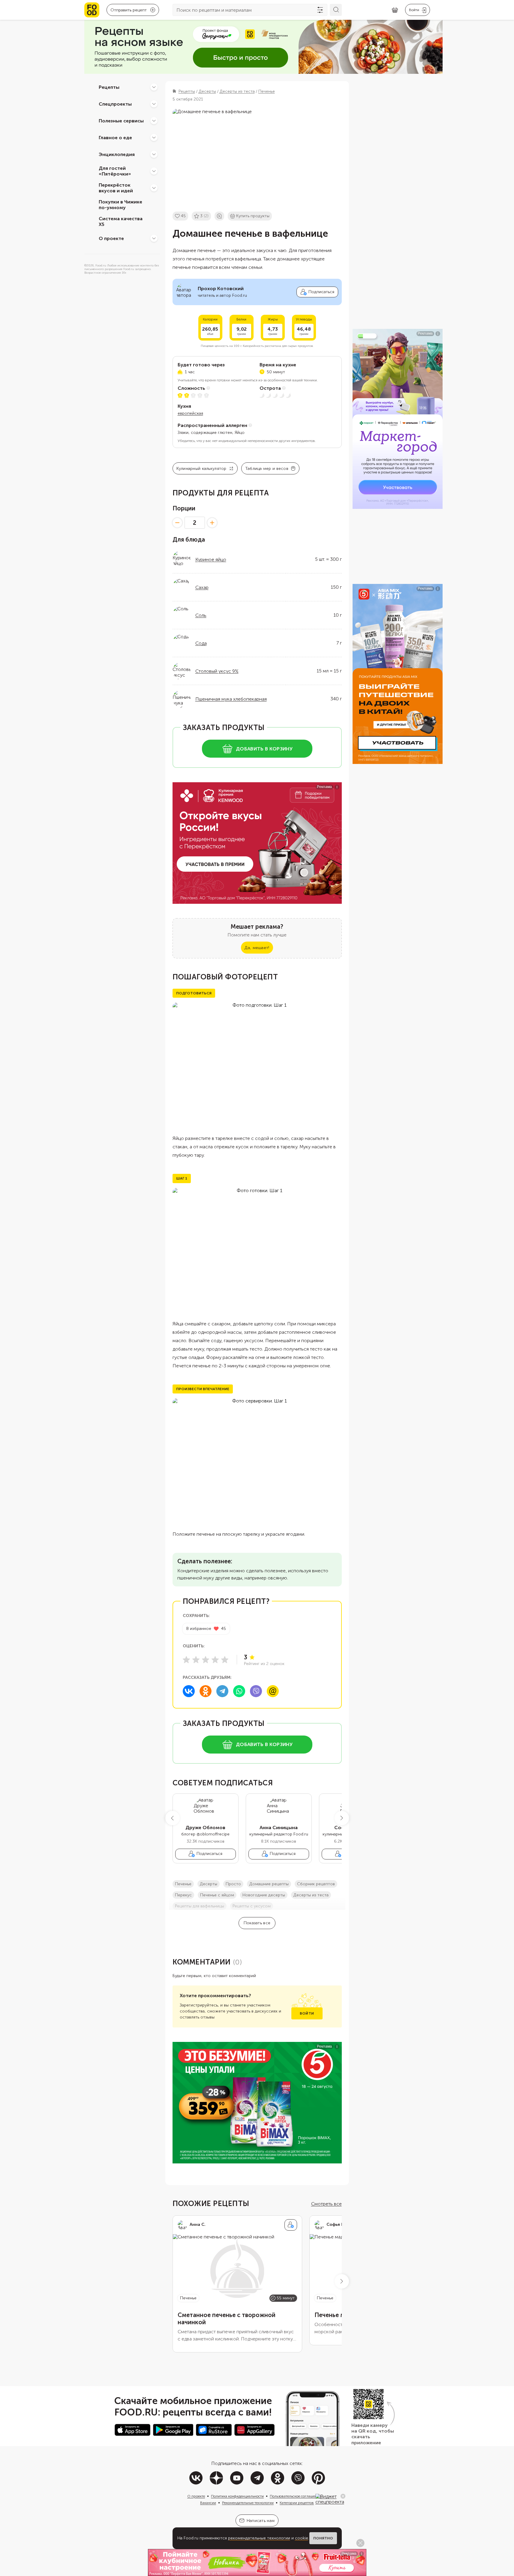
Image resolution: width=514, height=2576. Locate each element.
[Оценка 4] (215, 1660)
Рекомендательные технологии (248, 2503)
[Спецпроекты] (154, 104)
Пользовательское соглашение (295, 2496)
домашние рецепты (269, 1884)
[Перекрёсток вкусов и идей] (154, 188)
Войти (307, 2013)
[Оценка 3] (206, 1660)
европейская (190, 413)
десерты (209, 1884)
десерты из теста (311, 1895)
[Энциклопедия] (154, 154)
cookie (302, 2538)
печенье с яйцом (217, 1895)
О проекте (111, 238)
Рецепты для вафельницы (200, 1906)
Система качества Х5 (121, 221)
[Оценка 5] (225, 1660)
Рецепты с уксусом (252, 1906)
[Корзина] (395, 10)
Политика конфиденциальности (237, 2496)
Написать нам (261, 2521)
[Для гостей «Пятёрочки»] (154, 171)
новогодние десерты (264, 1895)
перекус (183, 1895)
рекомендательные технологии (259, 2538)
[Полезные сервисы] (154, 121)
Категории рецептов (297, 2503)
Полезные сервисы (121, 120)
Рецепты (109, 87)
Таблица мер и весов (267, 469)
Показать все (257, 1923)
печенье (183, 1884)
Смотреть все (326, 2204)
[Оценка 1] (186, 1660)
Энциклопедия (117, 154)
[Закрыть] (343, 2496)
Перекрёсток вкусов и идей (116, 188)
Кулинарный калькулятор (201, 469)
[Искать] (336, 10)
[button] (173, 1818)
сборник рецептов (316, 1884)
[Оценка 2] (196, 1660)
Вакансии (208, 2503)
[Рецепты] (154, 87)
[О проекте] (154, 238)
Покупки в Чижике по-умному (120, 205)
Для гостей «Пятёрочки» (115, 171)
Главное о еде (115, 137)
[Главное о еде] (154, 137)
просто (233, 1884)
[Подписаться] (291, 2225)
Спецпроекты (115, 104)
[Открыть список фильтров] (320, 10)
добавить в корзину (264, 749)
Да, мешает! (257, 948)
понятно (323, 2538)
